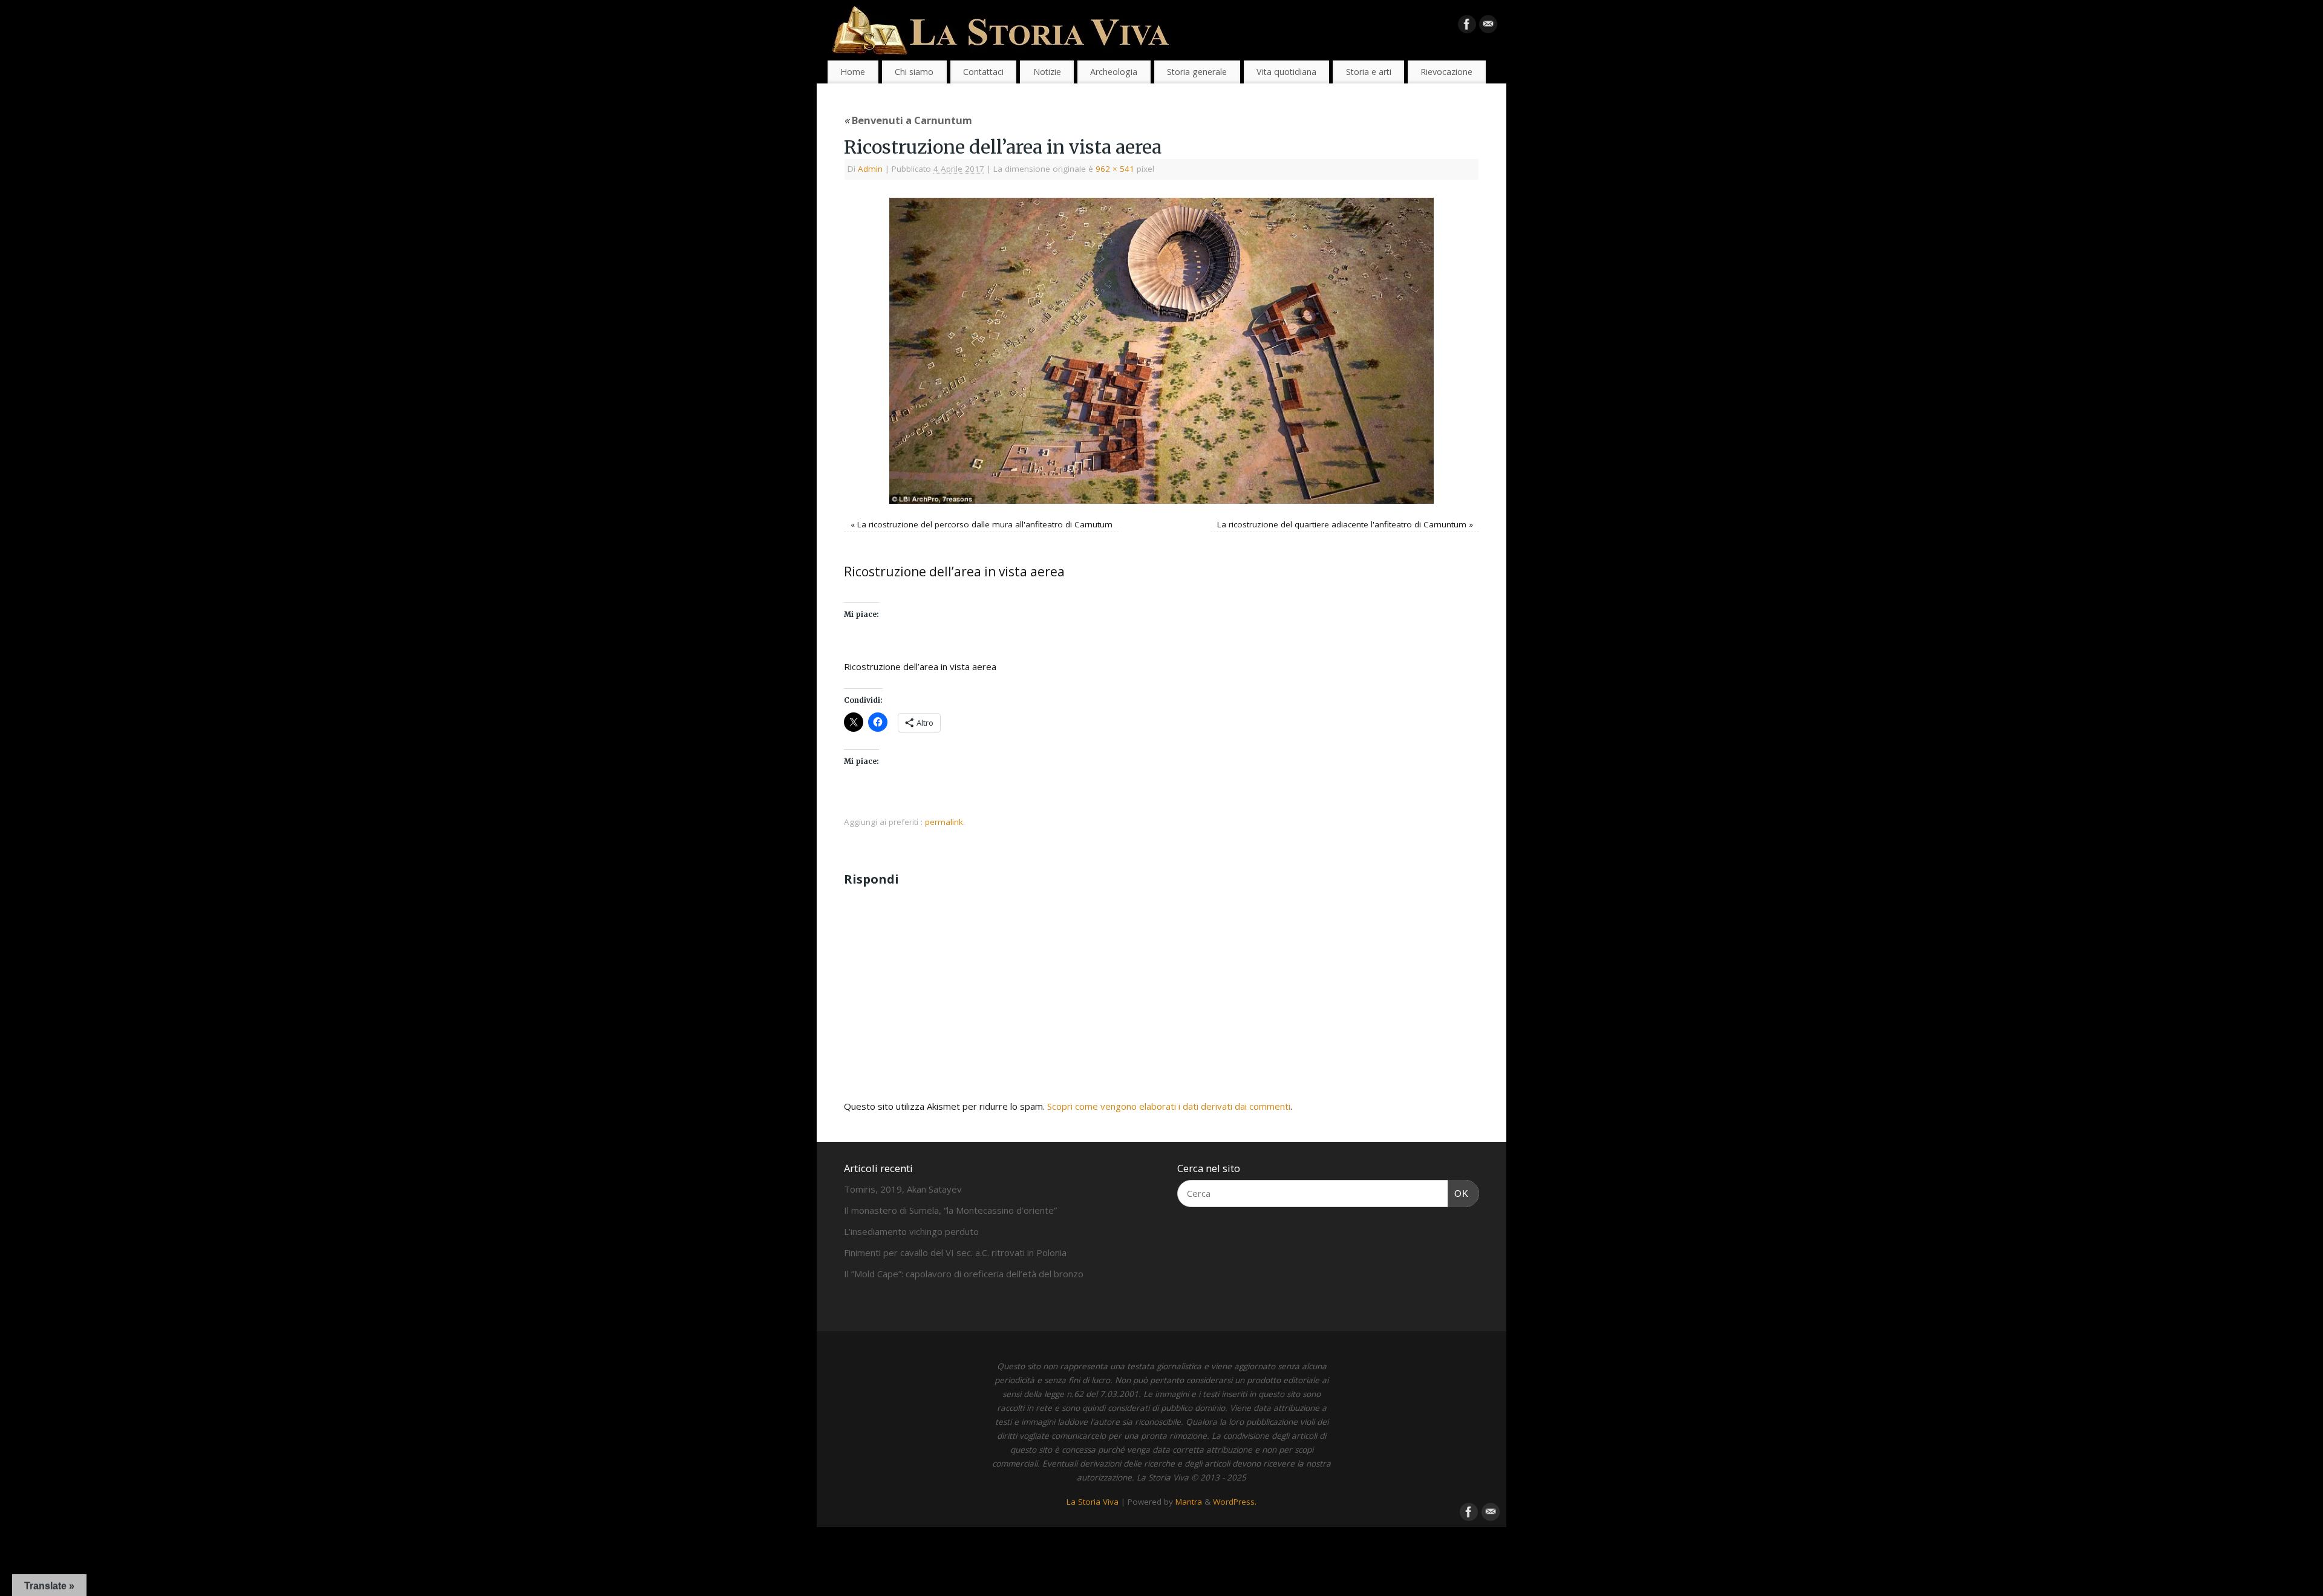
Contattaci (983, 72)
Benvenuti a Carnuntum (908, 120)
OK (1459, 1193)
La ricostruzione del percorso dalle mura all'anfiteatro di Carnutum (985, 524)
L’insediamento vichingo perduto (911, 1231)
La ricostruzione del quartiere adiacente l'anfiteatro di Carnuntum (1342, 524)
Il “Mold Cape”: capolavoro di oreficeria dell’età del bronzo (964, 1274)
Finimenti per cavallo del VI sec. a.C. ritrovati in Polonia (955, 1252)
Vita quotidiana (1286, 72)
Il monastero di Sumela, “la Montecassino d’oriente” (950, 1210)
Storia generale (1197, 72)
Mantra (1189, 1502)
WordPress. (1235, 1502)
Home (853, 72)
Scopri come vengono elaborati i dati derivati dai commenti (1169, 1106)
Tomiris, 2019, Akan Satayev (903, 1189)
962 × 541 (1115, 169)
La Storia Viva (1093, 1502)
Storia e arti (1369, 72)
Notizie (1047, 72)
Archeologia (1114, 72)
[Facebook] (1467, 27)
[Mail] (1488, 27)
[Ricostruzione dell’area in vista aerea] (1161, 351)
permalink (944, 822)
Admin (870, 169)
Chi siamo (914, 72)
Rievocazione (1446, 72)
